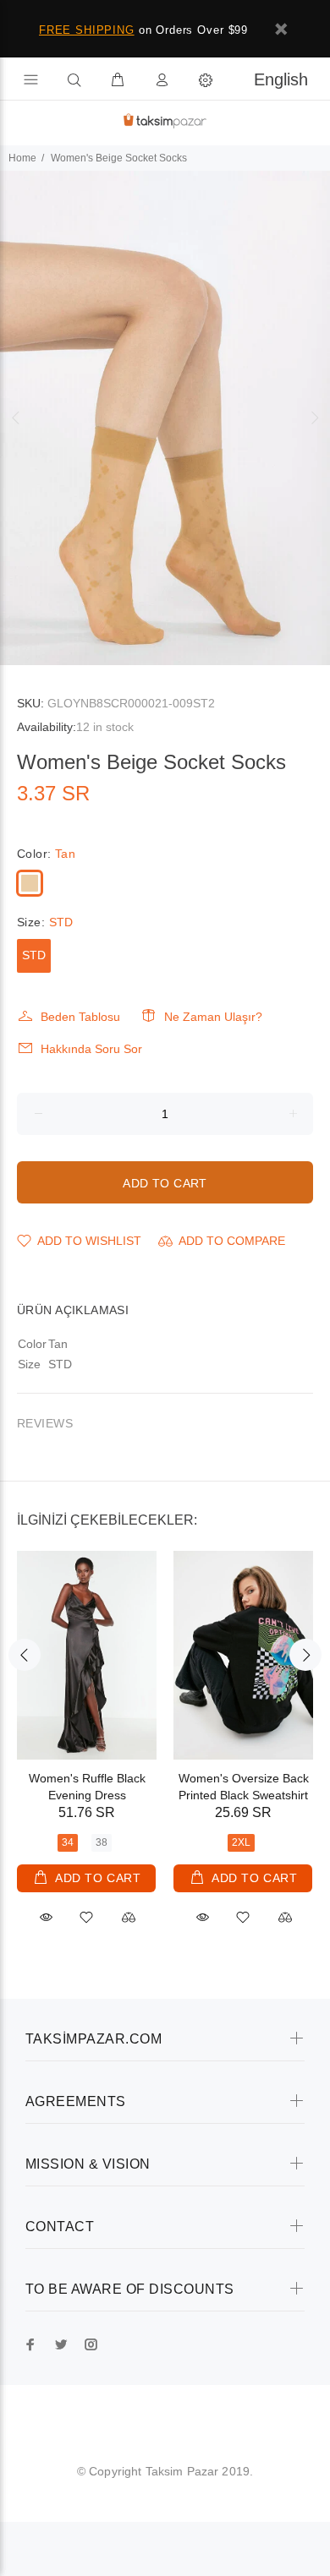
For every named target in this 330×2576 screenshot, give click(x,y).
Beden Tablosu (80, 1017)
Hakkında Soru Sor (91, 1049)
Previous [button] (16, 418)
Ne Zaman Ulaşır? (213, 1017)
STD (34, 955)
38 (102, 1842)
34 (68, 1842)
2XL (241, 1842)
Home (22, 158)
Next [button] (314, 418)
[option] (165, 418)
